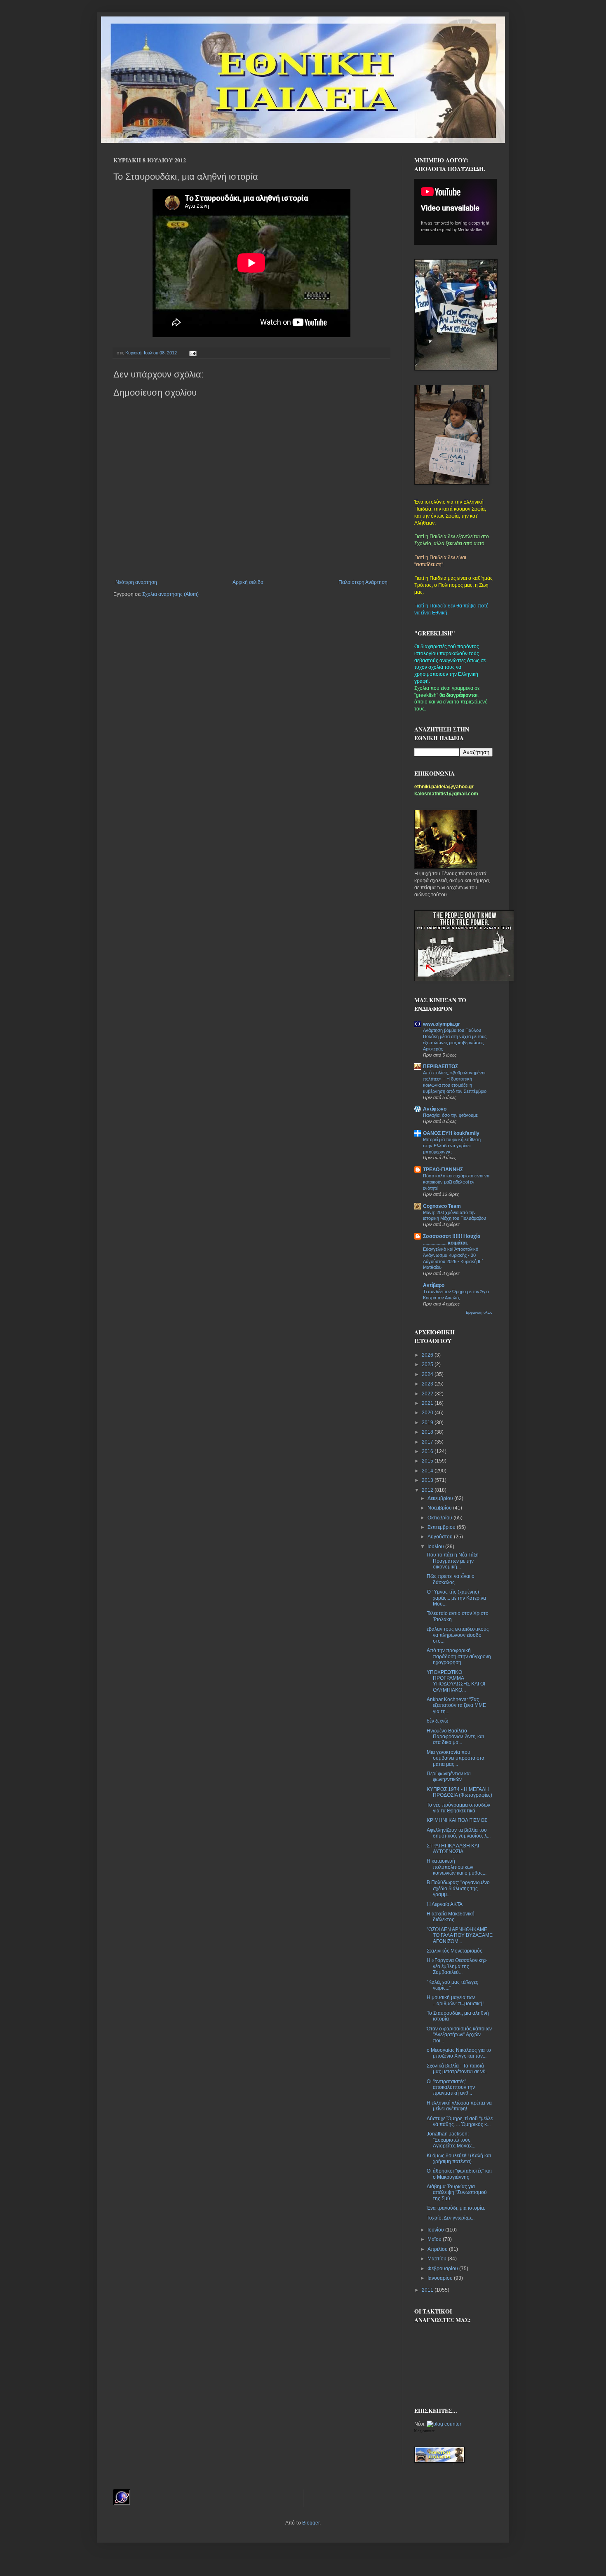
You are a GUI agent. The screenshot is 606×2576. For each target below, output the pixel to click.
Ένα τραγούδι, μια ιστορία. (456, 2208)
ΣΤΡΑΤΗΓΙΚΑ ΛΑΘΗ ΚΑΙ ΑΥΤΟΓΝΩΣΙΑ (453, 1849)
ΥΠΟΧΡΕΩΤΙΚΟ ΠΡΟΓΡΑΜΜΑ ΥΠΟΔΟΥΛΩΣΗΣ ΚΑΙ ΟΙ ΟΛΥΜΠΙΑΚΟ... (456, 1681)
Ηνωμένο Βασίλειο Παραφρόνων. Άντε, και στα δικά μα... (455, 1737)
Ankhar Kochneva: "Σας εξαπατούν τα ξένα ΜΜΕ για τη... (456, 1705)
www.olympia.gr (442, 1024)
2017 (428, 1442)
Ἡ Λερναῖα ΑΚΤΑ (445, 1904)
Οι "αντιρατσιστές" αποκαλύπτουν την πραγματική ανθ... (451, 2087)
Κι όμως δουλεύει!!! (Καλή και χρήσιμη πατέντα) (459, 2159)
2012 (428, 1490)
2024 (428, 1374)
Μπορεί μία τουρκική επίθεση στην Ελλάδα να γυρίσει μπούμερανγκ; (452, 1146)
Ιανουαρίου (441, 2278)
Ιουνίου (436, 2230)
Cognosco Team (442, 1206)
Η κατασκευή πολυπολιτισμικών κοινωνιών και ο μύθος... (457, 1867)
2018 (428, 1432)
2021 (428, 1403)
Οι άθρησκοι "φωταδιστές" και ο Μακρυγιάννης (459, 2174)
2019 (428, 1423)
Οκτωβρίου (440, 1518)
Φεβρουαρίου (443, 2269)
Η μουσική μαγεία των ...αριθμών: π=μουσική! (455, 2000)
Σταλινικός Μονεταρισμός (454, 1951)
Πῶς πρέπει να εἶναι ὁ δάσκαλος (451, 1579)
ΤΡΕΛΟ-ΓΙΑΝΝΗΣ (443, 1170)
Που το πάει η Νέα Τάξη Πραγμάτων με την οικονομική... (453, 1561)
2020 (428, 1413)
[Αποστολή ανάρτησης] (192, 353)
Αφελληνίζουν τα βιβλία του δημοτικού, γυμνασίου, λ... (459, 1833)
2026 (428, 1355)
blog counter (424, 2431)
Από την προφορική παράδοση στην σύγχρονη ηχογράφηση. (459, 1656)
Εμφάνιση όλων (479, 1313)
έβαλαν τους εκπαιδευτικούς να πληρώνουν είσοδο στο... (458, 1635)
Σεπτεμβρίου (442, 1527)
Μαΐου (435, 2239)
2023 (428, 1384)
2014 (428, 1471)
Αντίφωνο (435, 1109)
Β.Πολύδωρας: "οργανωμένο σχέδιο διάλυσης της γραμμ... (458, 1888)
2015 (428, 1461)
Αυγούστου (441, 1537)
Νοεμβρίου (440, 1508)
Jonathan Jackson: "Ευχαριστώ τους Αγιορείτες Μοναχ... (451, 2140)
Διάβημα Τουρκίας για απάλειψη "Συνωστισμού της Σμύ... (457, 2193)
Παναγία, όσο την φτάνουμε (450, 1115)
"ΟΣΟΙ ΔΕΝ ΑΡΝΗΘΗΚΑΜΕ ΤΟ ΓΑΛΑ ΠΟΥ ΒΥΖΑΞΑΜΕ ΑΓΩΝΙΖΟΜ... (460, 1935)
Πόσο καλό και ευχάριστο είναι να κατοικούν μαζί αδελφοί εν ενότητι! (456, 1182)
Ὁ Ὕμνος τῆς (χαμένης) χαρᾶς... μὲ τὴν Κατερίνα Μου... (456, 1598)
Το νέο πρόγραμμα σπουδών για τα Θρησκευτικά (458, 1808)
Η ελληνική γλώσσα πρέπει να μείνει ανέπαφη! (459, 2106)
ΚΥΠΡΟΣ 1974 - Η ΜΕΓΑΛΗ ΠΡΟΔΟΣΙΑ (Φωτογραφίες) (459, 1792)
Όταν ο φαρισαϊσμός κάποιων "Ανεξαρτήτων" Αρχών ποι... (459, 2035)
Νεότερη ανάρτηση (136, 582)
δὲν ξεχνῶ (437, 1721)
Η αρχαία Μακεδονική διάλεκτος (451, 1917)
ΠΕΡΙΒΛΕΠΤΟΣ (440, 1066)
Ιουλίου (436, 1547)
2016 (428, 1451)
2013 (428, 1480)
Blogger (311, 2523)
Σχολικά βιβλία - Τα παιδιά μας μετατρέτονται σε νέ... (458, 2069)
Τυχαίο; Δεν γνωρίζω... (451, 2218)
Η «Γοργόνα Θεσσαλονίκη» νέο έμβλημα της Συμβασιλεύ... (457, 1966)
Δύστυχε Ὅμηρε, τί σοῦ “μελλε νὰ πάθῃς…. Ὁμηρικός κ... (460, 2121)
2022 (428, 1394)
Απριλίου (438, 2249)
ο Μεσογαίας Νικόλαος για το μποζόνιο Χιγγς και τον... (459, 2053)
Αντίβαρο (434, 1285)
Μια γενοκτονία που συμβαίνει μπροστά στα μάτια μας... (456, 1758)
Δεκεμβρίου (441, 1498)
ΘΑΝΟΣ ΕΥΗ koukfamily (451, 1133)
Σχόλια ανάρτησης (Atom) (170, 594)
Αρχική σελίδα (248, 582)
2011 (428, 2290)
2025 (428, 1364)
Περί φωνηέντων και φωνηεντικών (449, 1777)
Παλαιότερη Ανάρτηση (363, 582)
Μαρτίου (438, 2259)
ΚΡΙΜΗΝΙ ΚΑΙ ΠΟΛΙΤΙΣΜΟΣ (457, 1820)
